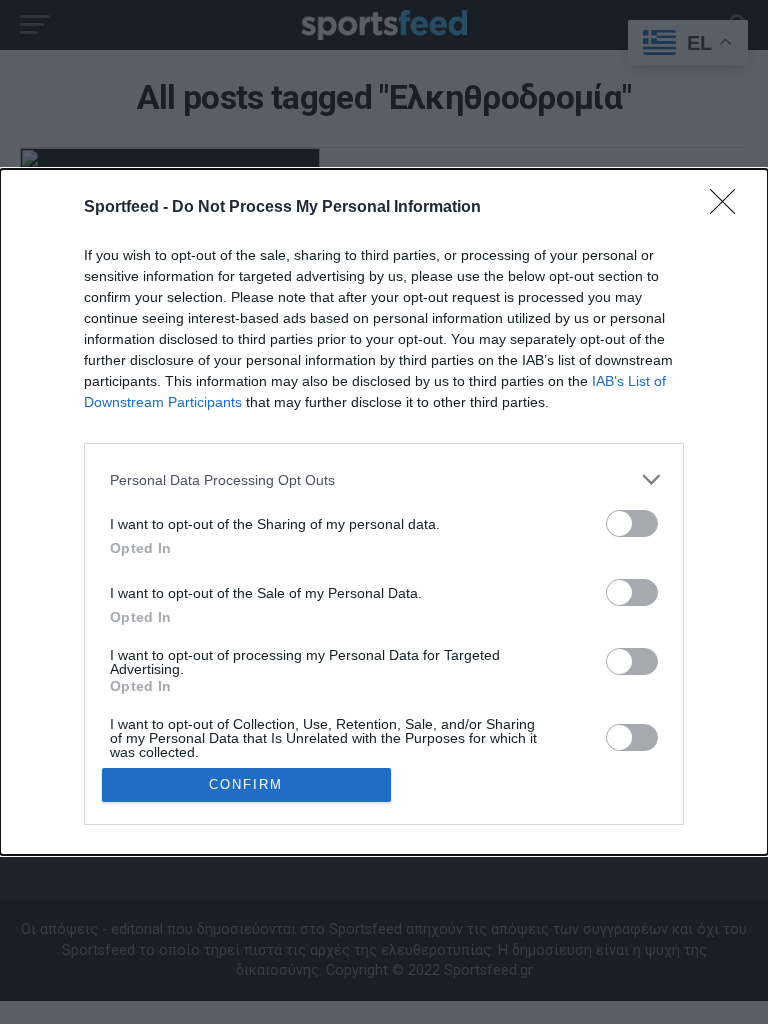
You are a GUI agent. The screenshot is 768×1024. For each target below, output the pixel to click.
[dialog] (384, 511)
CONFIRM (246, 784)
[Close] (729, 208)
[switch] (632, 523)
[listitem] (384, 479)
